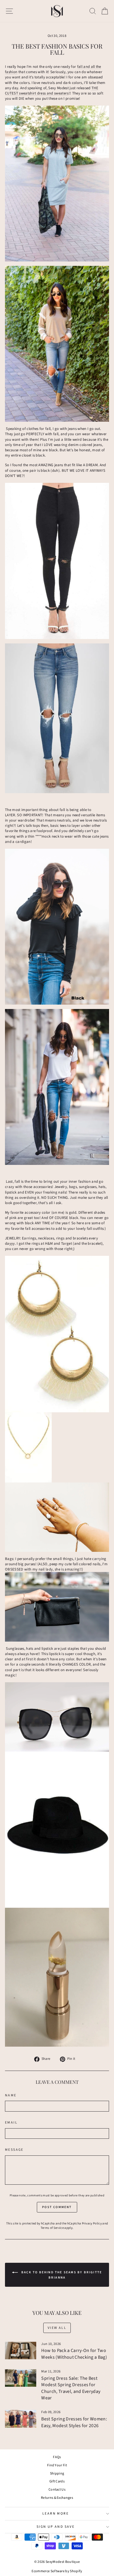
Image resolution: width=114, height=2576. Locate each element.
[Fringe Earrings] (57, 1334)
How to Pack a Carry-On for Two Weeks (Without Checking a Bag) (74, 2354)
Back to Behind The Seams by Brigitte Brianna (61, 2275)
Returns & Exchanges (57, 2498)
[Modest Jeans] (57, 561)
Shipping (57, 2473)
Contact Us (57, 2490)
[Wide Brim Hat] (57, 1830)
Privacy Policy (92, 2223)
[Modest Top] (57, 344)
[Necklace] (57, 1447)
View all (57, 2328)
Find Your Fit (57, 2465)
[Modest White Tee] (57, 1087)
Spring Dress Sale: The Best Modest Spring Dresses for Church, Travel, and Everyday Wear (71, 2388)
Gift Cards (57, 2481)
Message (14, 2150)
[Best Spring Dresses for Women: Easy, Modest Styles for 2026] (21, 2419)
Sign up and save (56, 2527)
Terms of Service (52, 2228)
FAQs (57, 2457)
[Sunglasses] (57, 1717)
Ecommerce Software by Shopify (57, 2571)
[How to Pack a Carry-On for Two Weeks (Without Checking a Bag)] (21, 2351)
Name (11, 2095)
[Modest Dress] (57, 184)
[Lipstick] (57, 1977)
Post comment (57, 2207)
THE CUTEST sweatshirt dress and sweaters (52, 91)
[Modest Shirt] (57, 927)
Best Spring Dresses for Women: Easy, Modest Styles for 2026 (74, 2422)
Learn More (56, 2514)
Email (11, 2123)
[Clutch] (57, 1607)
